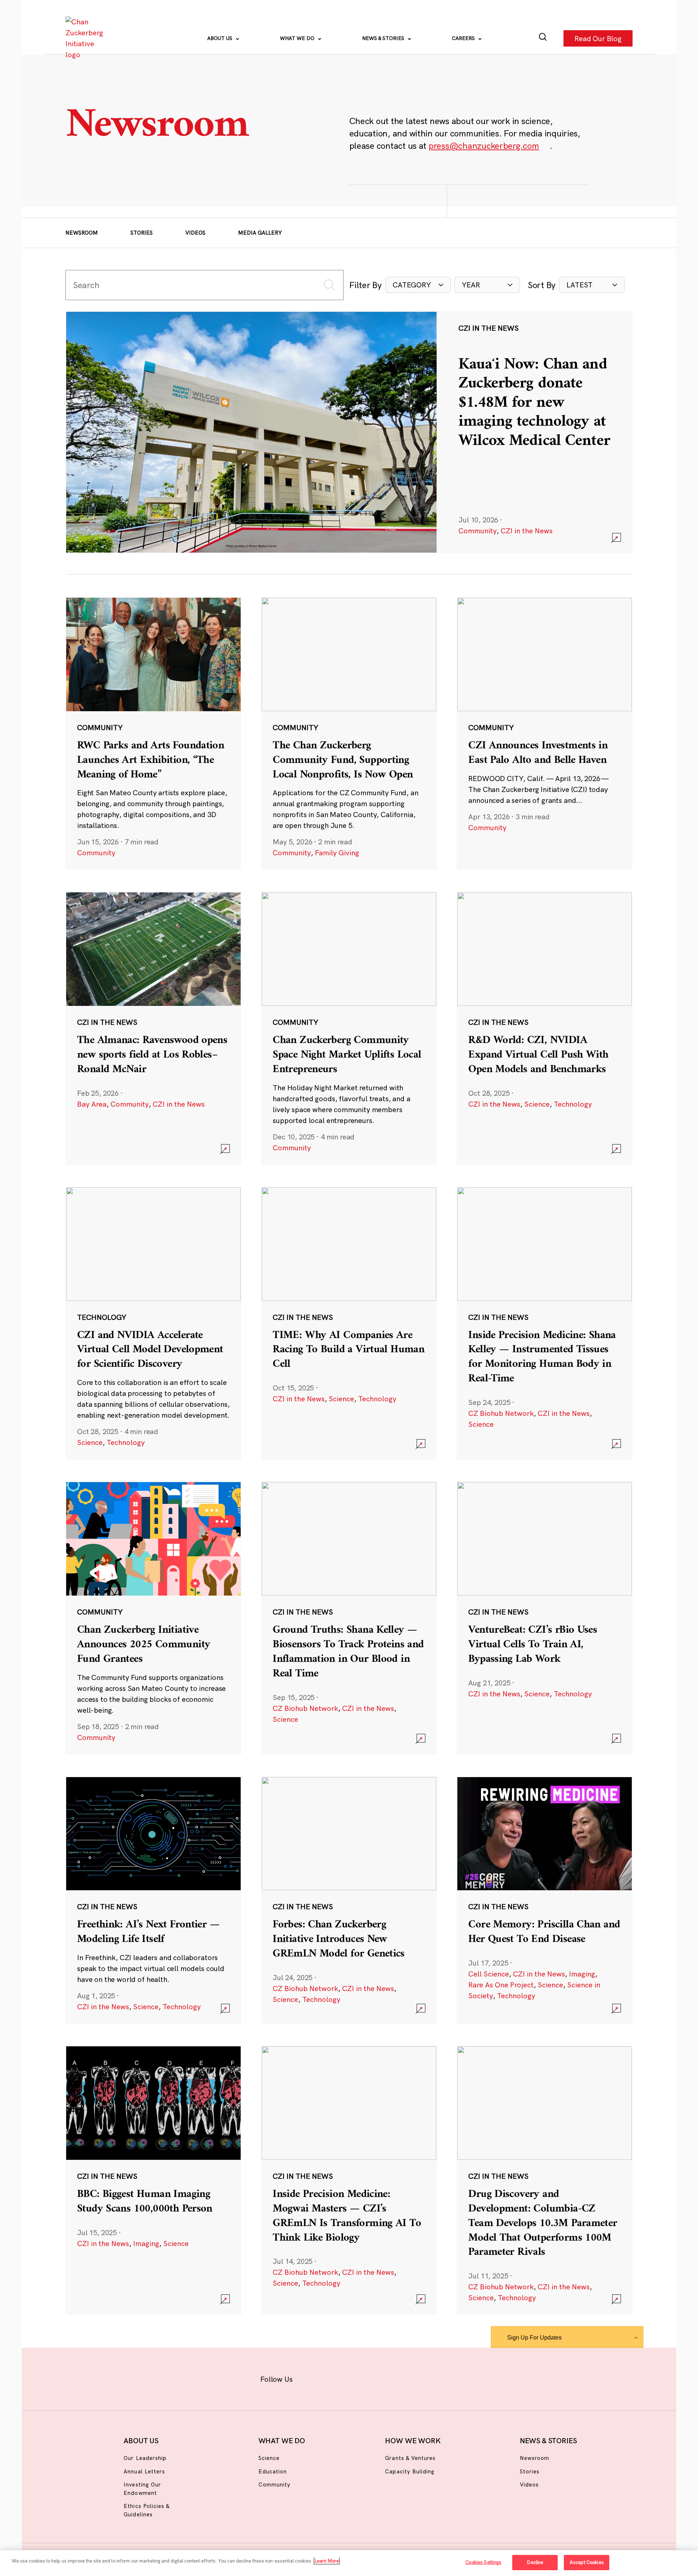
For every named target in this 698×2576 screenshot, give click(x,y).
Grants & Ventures (410, 2458)
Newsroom (82, 233)
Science (537, 1104)
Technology (573, 1104)
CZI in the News (527, 531)
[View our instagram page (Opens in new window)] (335, 2378)
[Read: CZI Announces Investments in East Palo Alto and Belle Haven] (545, 733)
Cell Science (489, 1974)
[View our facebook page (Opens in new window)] (312, 2378)
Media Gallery (260, 233)
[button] (418, 285)
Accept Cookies (587, 2562)
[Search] (543, 38)
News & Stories (384, 38)
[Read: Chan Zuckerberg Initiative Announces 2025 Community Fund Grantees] (153, 1618)
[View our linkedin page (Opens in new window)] (382, 2378)
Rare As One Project (501, 1985)
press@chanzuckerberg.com (484, 146)
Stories (142, 233)
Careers (464, 38)
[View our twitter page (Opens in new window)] (406, 2378)
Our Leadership (145, 2458)
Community (478, 531)
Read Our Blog (598, 38)
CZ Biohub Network (501, 1413)
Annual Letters (144, 2471)
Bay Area (92, 1104)
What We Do (298, 38)
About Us (220, 38)
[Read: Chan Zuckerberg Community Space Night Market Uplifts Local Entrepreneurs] (349, 1028)
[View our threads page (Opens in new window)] (359, 2378)
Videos (195, 233)
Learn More (327, 2561)
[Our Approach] (86, 38)
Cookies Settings (483, 2562)
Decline (535, 2562)
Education (273, 2471)
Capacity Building (410, 2471)
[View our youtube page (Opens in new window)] (430, 2378)
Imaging (582, 1974)
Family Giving (337, 853)
